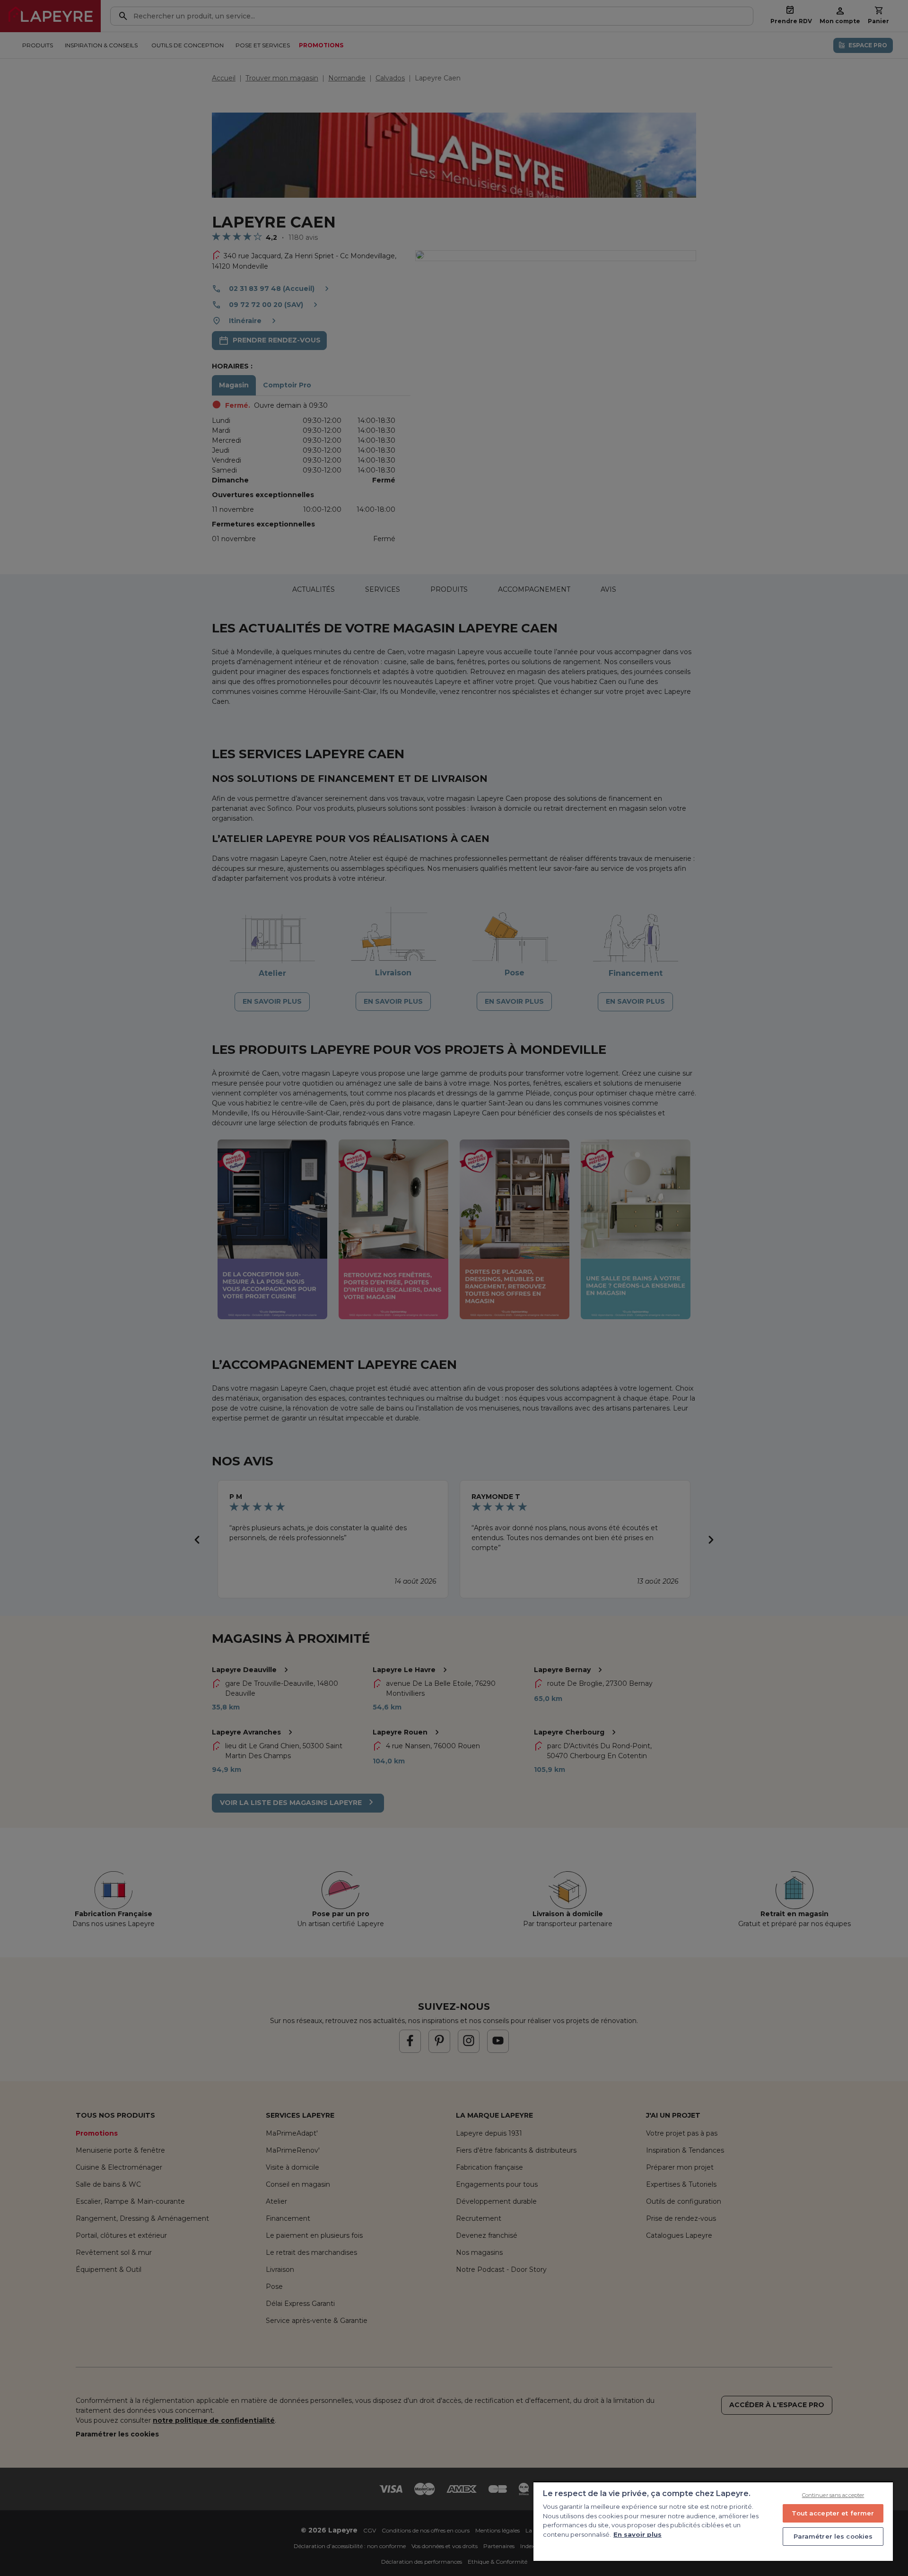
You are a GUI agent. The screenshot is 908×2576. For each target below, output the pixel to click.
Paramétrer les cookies (833, 2536)
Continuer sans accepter (833, 2495)
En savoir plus (637, 2534)
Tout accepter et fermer (833, 2513)
